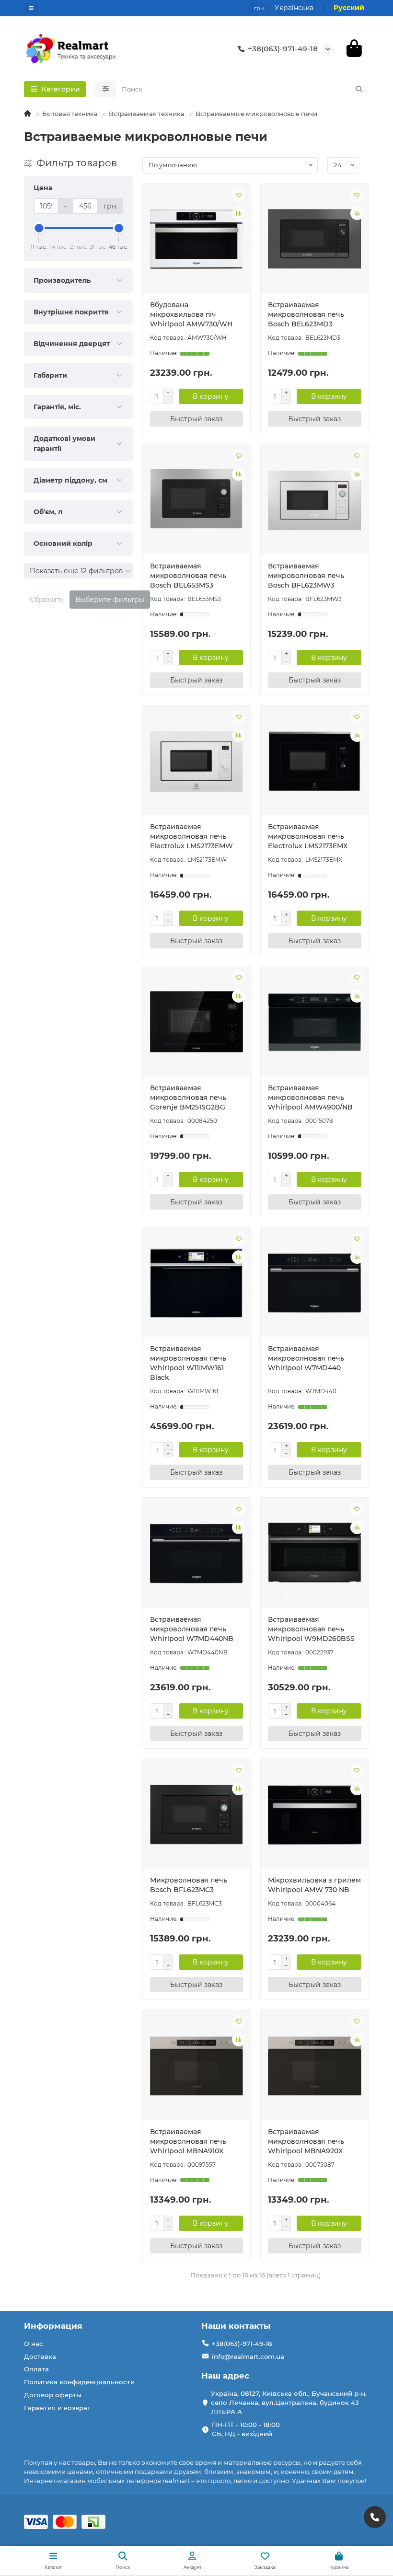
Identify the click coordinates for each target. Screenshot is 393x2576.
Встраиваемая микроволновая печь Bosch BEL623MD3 (306, 314)
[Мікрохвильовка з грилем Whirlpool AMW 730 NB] (315, 1815)
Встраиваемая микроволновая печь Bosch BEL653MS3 (188, 576)
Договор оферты (53, 2395)
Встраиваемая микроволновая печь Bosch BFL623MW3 (306, 576)
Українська (294, 8)
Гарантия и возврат (57, 2408)
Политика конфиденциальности (79, 2382)
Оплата (36, 2369)
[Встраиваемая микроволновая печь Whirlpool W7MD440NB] (197, 1554)
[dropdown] (31, 8)
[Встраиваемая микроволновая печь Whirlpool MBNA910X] (197, 2066)
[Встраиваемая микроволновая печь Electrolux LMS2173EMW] (197, 762)
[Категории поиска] (106, 89)
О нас (34, 2344)
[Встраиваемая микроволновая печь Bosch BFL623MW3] (315, 500)
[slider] (39, 228)
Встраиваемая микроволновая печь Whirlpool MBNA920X (306, 2141)
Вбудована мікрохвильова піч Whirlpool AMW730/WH (191, 314)
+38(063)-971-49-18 (283, 49)
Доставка (40, 2357)
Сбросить (47, 600)
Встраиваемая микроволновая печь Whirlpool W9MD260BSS (311, 1629)
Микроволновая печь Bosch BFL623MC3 (189, 1885)
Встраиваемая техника (147, 114)
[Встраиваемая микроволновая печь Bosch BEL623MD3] (315, 240)
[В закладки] (239, 195)
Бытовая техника (70, 114)
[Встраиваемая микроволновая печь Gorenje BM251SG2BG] (197, 1022)
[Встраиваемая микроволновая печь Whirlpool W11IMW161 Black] (197, 1283)
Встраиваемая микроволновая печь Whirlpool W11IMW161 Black (188, 1363)
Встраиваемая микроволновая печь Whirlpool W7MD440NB (192, 1629)
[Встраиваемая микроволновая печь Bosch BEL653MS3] (197, 500)
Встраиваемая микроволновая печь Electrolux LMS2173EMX (308, 836)
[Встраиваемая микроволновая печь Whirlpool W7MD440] (315, 1283)
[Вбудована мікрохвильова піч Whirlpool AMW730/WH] (197, 240)
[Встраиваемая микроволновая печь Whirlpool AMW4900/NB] (315, 1022)
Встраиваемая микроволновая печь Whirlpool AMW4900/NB (310, 1097)
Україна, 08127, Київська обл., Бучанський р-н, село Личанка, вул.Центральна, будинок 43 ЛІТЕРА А (289, 2403)
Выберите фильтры (110, 600)
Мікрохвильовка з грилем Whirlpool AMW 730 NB (314, 1885)
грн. (260, 8)
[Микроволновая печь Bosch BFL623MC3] (197, 1815)
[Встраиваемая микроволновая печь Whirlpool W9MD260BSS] (315, 1554)
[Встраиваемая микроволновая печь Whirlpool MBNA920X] (315, 2066)
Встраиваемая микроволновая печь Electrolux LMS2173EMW (191, 836)
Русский (349, 8)
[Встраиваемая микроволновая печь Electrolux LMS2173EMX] (315, 762)
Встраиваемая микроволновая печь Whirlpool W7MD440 (306, 1358)
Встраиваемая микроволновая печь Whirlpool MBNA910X (188, 2141)
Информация (53, 2326)
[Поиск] (359, 89)
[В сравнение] (239, 213)
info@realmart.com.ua (248, 2357)
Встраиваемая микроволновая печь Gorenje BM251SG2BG (188, 1097)
